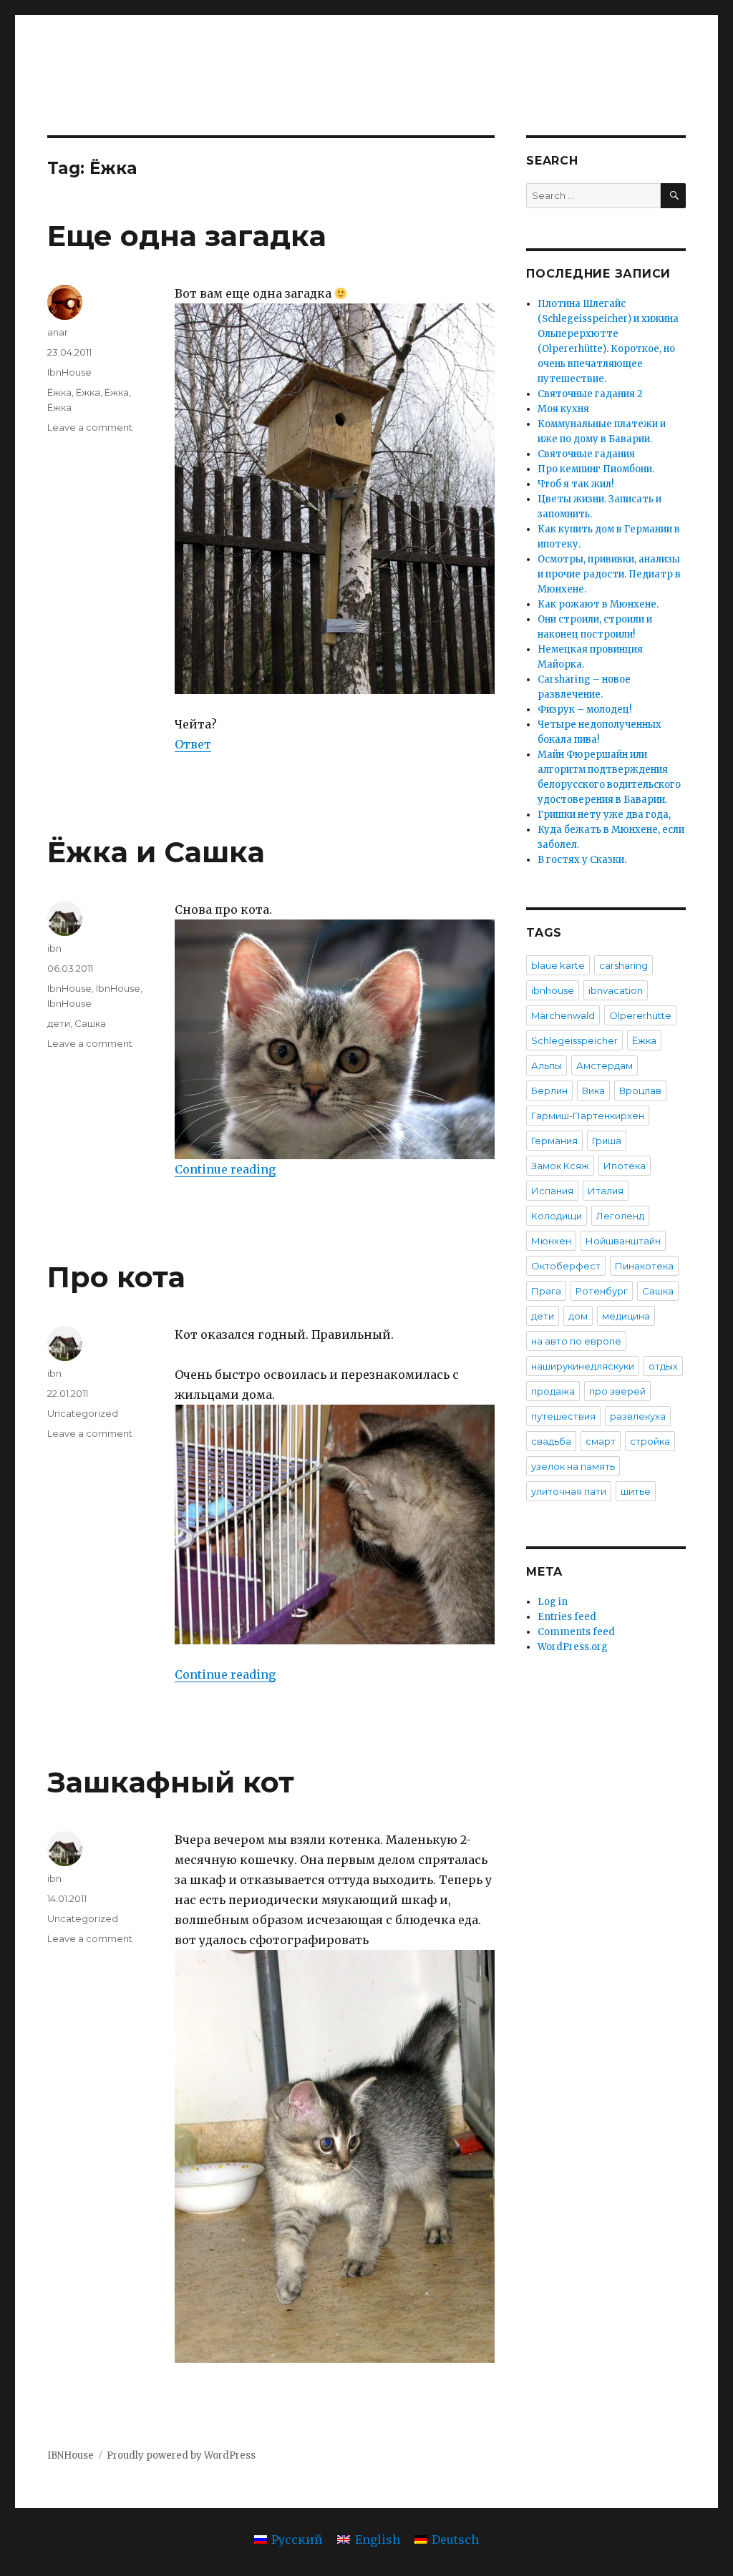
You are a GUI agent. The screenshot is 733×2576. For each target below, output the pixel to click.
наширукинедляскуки (583, 1366)
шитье (636, 1491)
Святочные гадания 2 (590, 394)
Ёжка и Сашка (156, 852)
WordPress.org (573, 1647)
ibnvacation (616, 990)
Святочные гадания (586, 454)
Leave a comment (90, 427)
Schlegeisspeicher (574, 1040)
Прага (546, 1291)
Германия (554, 1141)
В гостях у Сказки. (582, 860)
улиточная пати (569, 1491)
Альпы (547, 1065)
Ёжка (59, 392)
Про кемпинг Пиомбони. (596, 469)
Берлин (549, 1091)
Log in (553, 1602)
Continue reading (225, 1169)
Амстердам (605, 1065)
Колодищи (557, 1216)
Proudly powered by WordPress (181, 2455)
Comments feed (576, 1632)
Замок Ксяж (560, 1166)
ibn (54, 948)
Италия (606, 1191)
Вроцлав (640, 1091)
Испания (552, 1191)
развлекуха (638, 1416)
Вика (593, 1091)
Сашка (90, 1023)
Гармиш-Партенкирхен (588, 1116)
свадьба (551, 1441)
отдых (663, 1366)
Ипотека (625, 1166)
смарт (601, 1441)
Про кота (116, 1277)
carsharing (623, 965)
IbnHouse (69, 372)
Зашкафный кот (171, 1782)
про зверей (617, 1391)
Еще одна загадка (187, 236)
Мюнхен (551, 1241)
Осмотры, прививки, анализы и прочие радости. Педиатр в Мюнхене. (609, 574)
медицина (626, 1316)
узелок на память (573, 1466)
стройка (650, 1441)
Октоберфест (566, 1266)
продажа (553, 1391)
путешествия (563, 1416)
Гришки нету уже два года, (604, 815)
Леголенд (620, 1216)
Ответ (193, 744)
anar (58, 332)
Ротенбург (602, 1291)
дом (578, 1316)
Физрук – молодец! (584, 709)
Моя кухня (563, 409)
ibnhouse (553, 990)
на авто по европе (576, 1341)
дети (59, 1023)
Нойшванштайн (623, 1241)
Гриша (607, 1141)
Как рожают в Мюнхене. (598, 604)
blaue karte (558, 965)
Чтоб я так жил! (576, 484)
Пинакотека (644, 1266)
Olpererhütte (640, 1015)
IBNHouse (71, 2455)
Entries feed (567, 1617)
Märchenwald (563, 1015)
